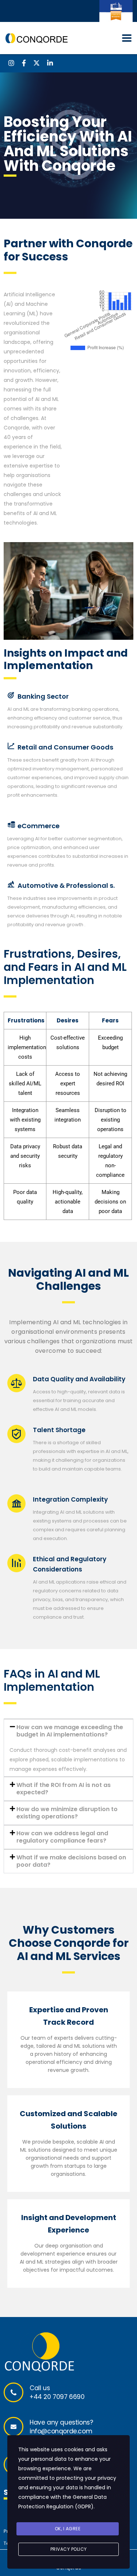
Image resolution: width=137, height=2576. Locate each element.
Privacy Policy (69, 2549)
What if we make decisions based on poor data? (71, 1861)
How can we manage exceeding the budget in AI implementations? (70, 1731)
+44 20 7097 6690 (57, 2397)
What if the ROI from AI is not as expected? (64, 1789)
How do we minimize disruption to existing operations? (67, 1813)
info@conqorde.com (61, 2431)
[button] (68, 1731)
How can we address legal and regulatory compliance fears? (62, 1837)
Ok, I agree (68, 2529)
